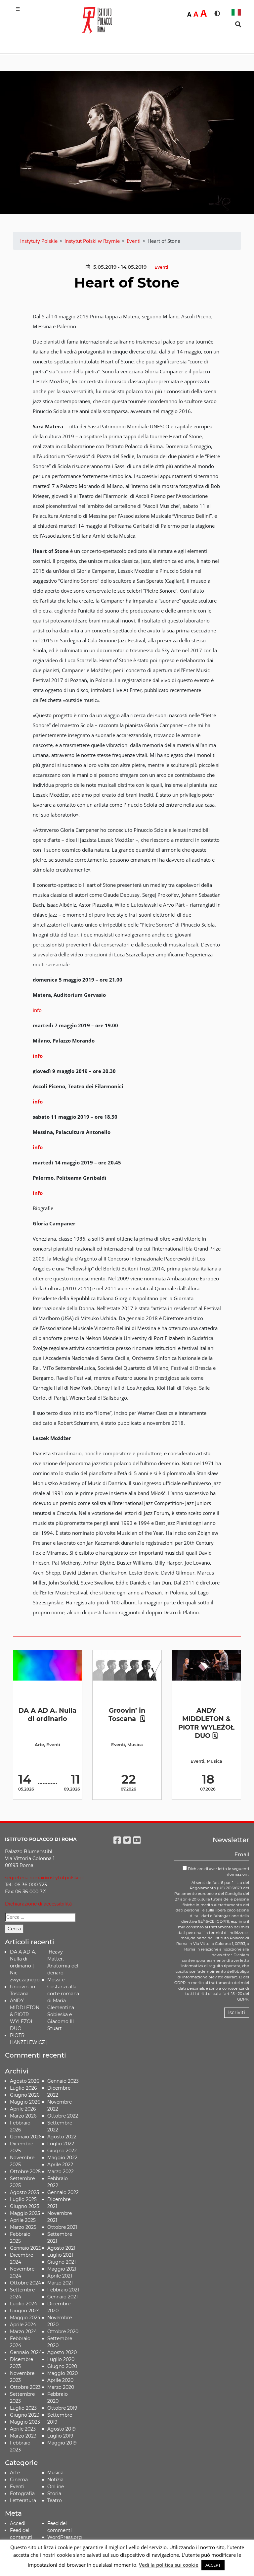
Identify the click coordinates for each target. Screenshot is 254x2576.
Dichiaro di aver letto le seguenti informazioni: (218, 1872)
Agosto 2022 (62, 2137)
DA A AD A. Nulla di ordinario (47, 1715)
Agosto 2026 (25, 2081)
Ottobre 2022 (63, 2116)
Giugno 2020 (62, 2366)
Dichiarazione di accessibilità (38, 1904)
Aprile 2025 (23, 2220)
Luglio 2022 (61, 2144)
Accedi (18, 2523)
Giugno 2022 (62, 2151)
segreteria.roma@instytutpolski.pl (44, 1878)
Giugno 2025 (25, 2206)
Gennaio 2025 (26, 2248)
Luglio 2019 (60, 2436)
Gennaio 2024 (26, 2352)
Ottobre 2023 (25, 2387)
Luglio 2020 (61, 2359)
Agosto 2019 (62, 2429)
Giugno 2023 (25, 2415)
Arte (39, 1745)
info (37, 1010)
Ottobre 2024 (25, 2283)
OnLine (56, 2487)
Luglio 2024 (23, 2304)
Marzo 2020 (61, 2387)
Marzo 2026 (23, 2116)
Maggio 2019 (62, 2443)
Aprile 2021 (60, 2276)
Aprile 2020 (60, 2380)
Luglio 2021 (60, 2255)
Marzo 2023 (23, 2436)
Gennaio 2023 (63, 2081)
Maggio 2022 (62, 2158)
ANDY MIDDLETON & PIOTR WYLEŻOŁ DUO (25, 2014)
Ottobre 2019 (62, 2408)
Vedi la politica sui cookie (169, 2565)
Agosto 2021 (61, 2248)
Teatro (55, 2500)
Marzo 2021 (60, 2283)
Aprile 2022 (60, 2165)
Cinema (19, 2480)
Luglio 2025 (23, 2199)
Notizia (55, 2480)
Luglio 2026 (23, 2088)
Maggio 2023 (25, 2422)
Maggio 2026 (25, 2102)
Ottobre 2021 (62, 2227)
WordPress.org (65, 2537)
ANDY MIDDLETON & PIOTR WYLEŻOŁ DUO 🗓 (206, 1723)
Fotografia (22, 2494)
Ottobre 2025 (25, 2172)
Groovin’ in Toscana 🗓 (127, 1715)
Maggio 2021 (62, 2269)
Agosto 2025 (24, 2192)
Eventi (161, 267)
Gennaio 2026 (26, 2137)
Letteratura (23, 2500)
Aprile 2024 (23, 2325)
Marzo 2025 (23, 2227)
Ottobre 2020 (63, 2332)
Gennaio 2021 (63, 2297)
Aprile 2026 (23, 2109)
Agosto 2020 (62, 2352)
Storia (54, 2494)
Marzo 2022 (61, 2172)
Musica (135, 1745)
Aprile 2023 (23, 2429)
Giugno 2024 (25, 2311)
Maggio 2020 (63, 2373)
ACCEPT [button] (213, 2565)
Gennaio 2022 (63, 2192)
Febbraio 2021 (63, 2290)
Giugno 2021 (62, 2262)
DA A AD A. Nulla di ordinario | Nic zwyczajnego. (25, 1966)
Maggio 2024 (25, 2318)
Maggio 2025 (25, 2213)
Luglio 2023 (23, 2408)
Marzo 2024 (23, 2332)
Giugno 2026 (25, 2095)
